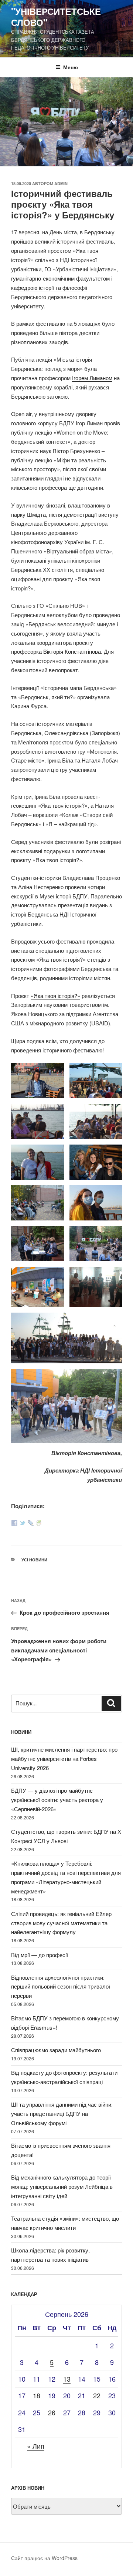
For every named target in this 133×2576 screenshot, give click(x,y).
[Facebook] (14, 1523)
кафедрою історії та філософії (49, 287)
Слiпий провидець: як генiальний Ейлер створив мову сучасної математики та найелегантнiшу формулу (61, 1923)
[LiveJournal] (31, 1523)
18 (37, 2395)
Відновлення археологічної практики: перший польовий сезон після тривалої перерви (61, 1987)
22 (97, 2395)
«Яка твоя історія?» (55, 996)
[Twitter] (23, 1523)
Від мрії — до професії (40, 1955)
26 (52, 2412)
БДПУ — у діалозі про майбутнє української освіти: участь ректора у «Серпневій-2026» (57, 1800)
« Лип (36, 2446)
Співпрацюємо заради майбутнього (56, 2050)
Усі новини (34, 1560)
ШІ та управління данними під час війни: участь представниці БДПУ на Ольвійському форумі (62, 2113)
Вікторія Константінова (72, 651)
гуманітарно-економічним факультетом (60, 278)
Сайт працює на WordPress (44, 2558)
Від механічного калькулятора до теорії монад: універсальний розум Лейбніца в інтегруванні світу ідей (62, 2186)
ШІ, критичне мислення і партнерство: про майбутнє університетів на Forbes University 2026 (64, 1758)
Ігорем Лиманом (92, 378)
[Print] (39, 1523)
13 (67, 2379)
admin (61, 183)
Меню (71, 67)
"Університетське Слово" (56, 17)
